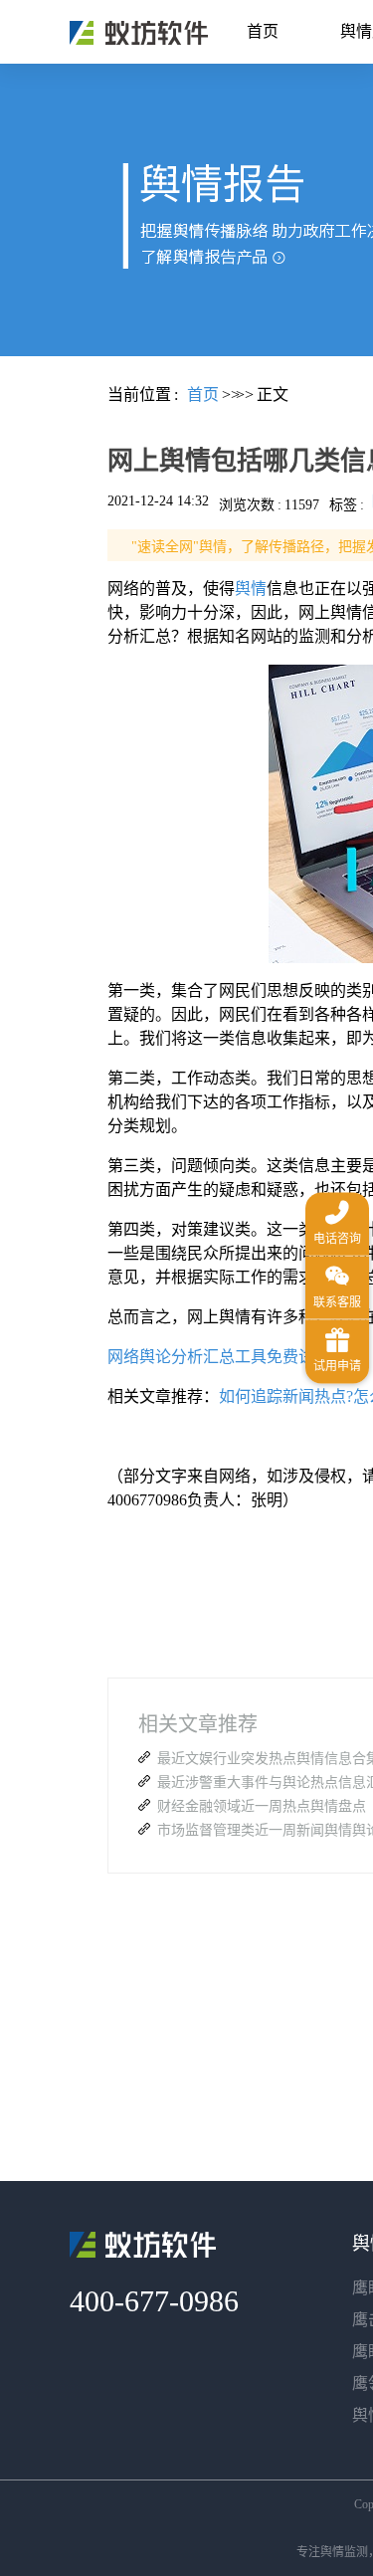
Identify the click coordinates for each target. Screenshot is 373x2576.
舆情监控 (139, 33)
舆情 (251, 589)
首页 (263, 31)
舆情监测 (344, 2552)
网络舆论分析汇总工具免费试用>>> (232, 1357)
